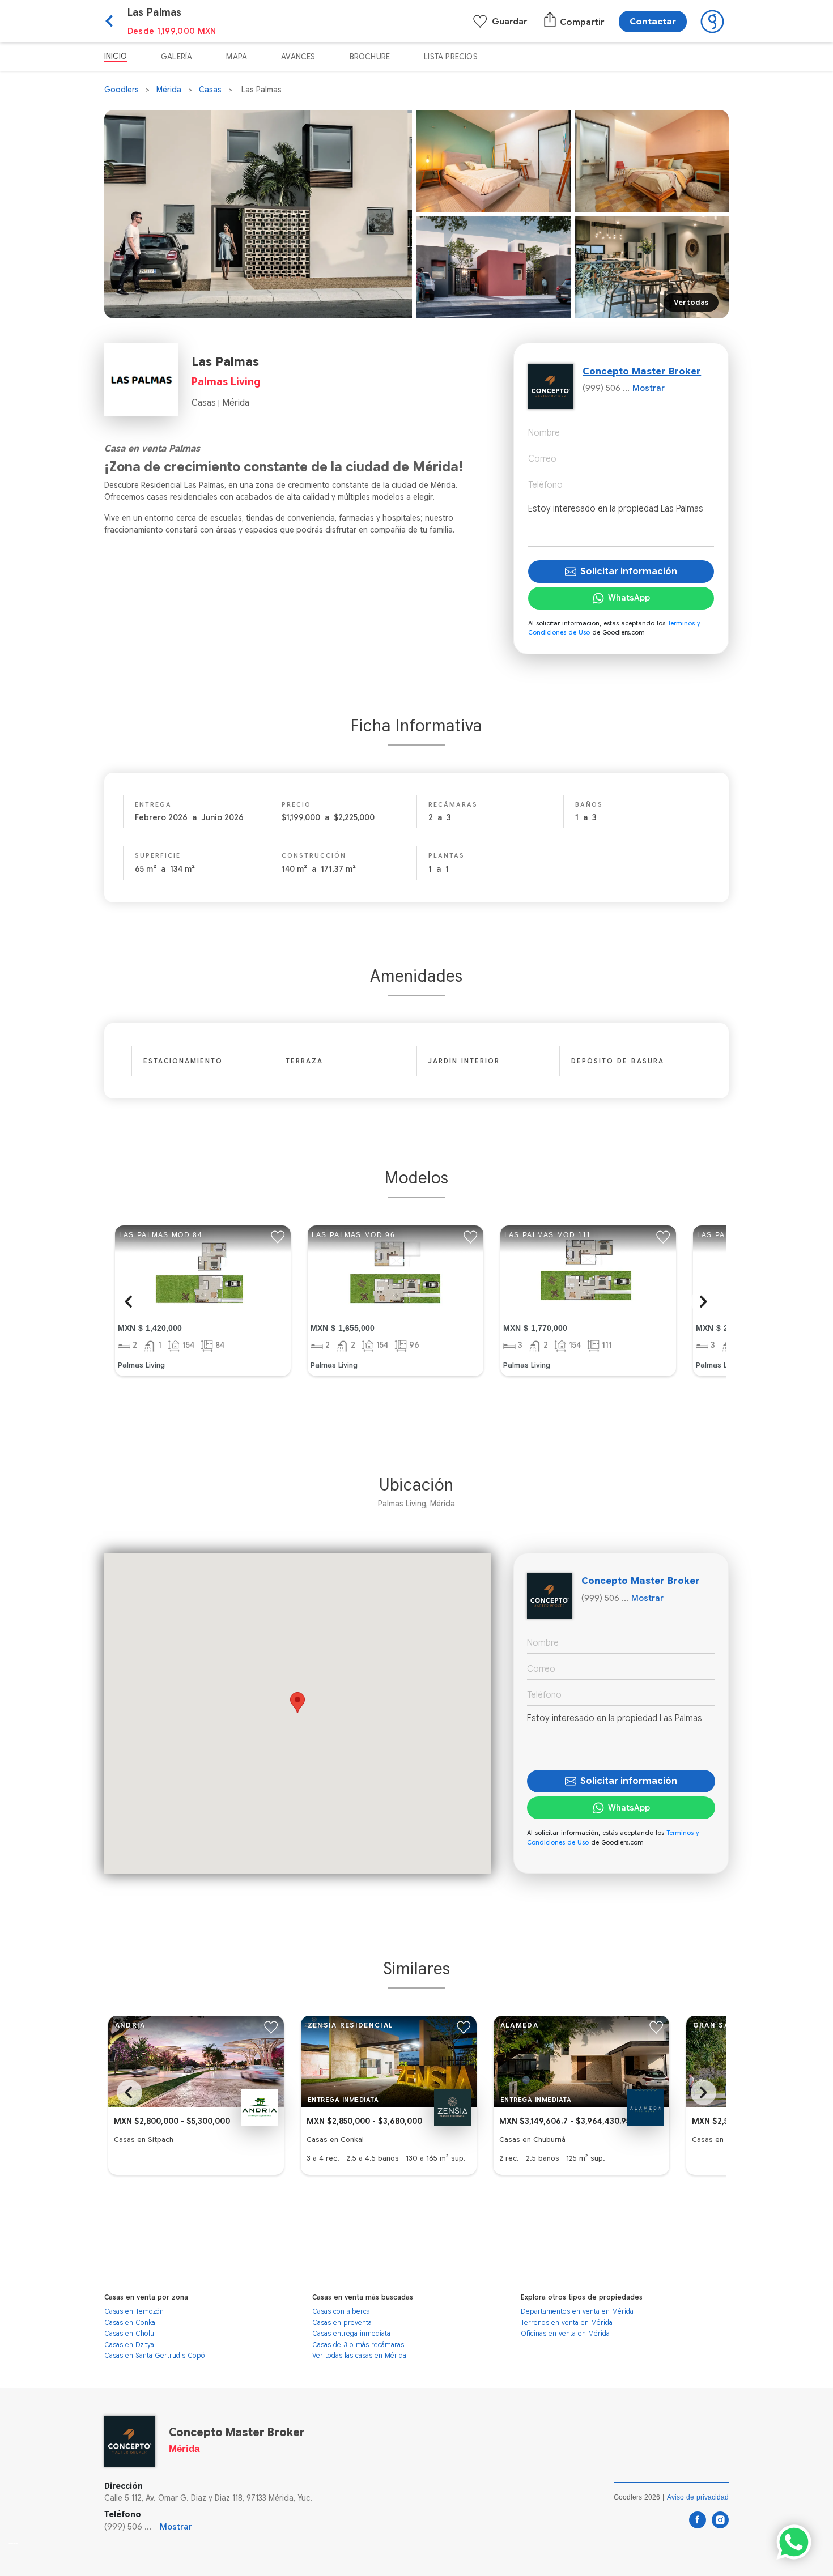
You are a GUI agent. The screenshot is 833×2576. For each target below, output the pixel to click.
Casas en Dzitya (129, 2345)
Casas (210, 90)
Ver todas (691, 302)
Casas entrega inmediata (351, 2333)
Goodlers (122, 90)
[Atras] (116, 22)
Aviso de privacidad (698, 2497)
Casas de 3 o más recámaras (358, 2345)
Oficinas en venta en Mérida (565, 2333)
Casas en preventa (342, 2322)
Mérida (169, 90)
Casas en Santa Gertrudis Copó (155, 2355)
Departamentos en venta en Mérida (577, 2311)
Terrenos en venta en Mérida (567, 2322)
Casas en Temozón (134, 2311)
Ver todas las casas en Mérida (359, 2355)
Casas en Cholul (130, 2333)
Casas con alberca (341, 2311)
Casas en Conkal (131, 2322)
